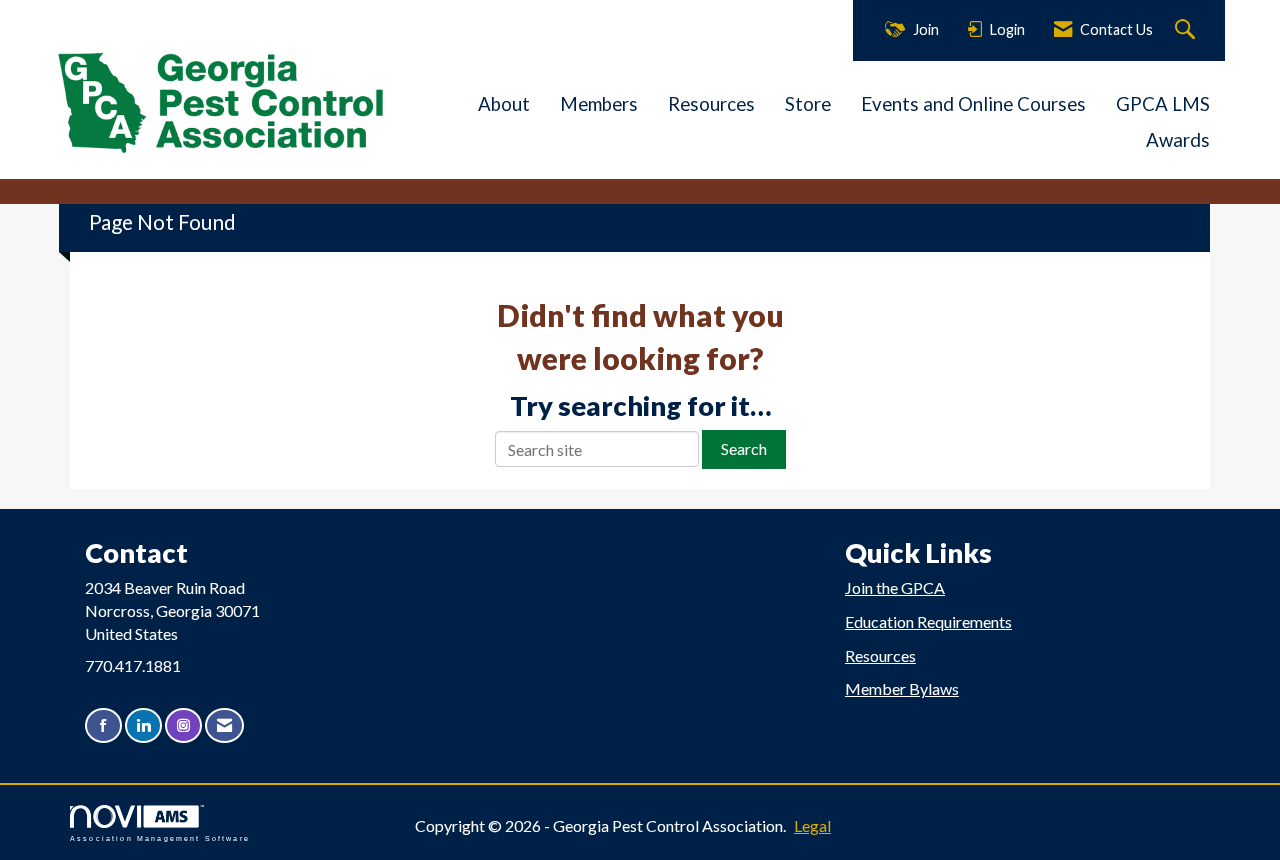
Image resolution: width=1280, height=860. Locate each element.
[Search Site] (1187, 30)
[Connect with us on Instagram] (183, 725)
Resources (711, 104)
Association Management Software (160, 838)
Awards (1178, 140)
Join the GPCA (895, 587)
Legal (812, 825)
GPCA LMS (1163, 104)
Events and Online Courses (973, 104)
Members (599, 104)
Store (808, 104)
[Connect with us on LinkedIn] (143, 725)
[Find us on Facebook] (103, 725)
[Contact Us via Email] (224, 725)
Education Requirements (928, 621)
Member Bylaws (902, 688)
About (504, 104)
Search (744, 448)
